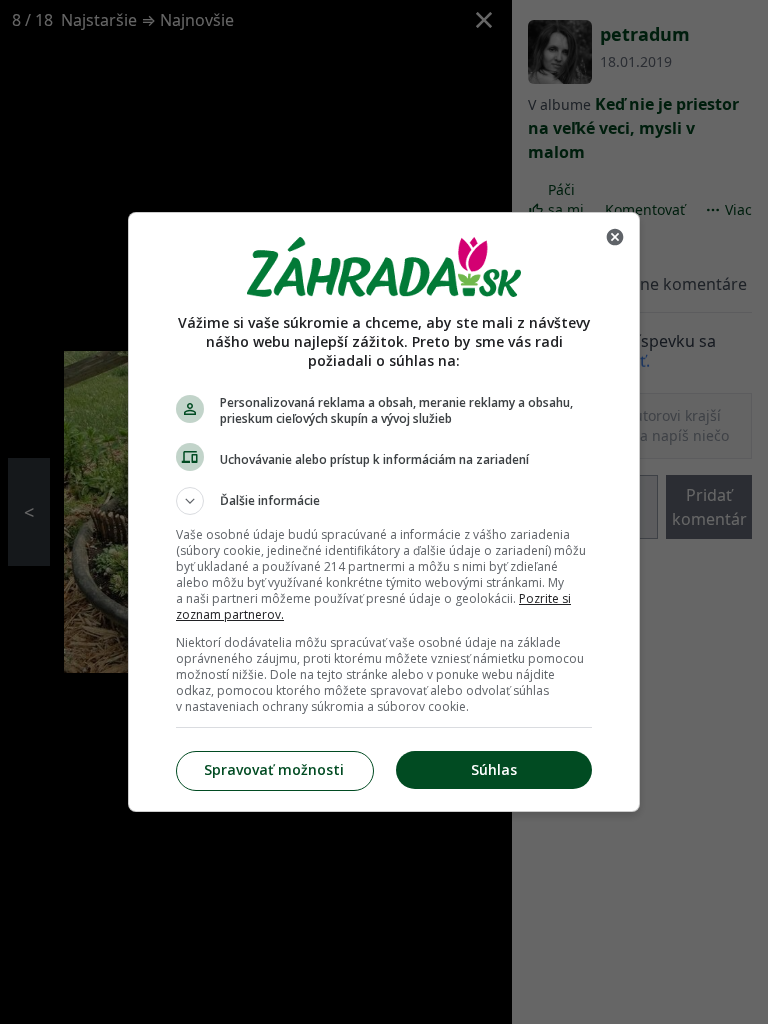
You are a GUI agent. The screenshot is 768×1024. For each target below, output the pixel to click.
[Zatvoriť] (615, 237)
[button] (384, 501)
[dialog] (384, 512)
